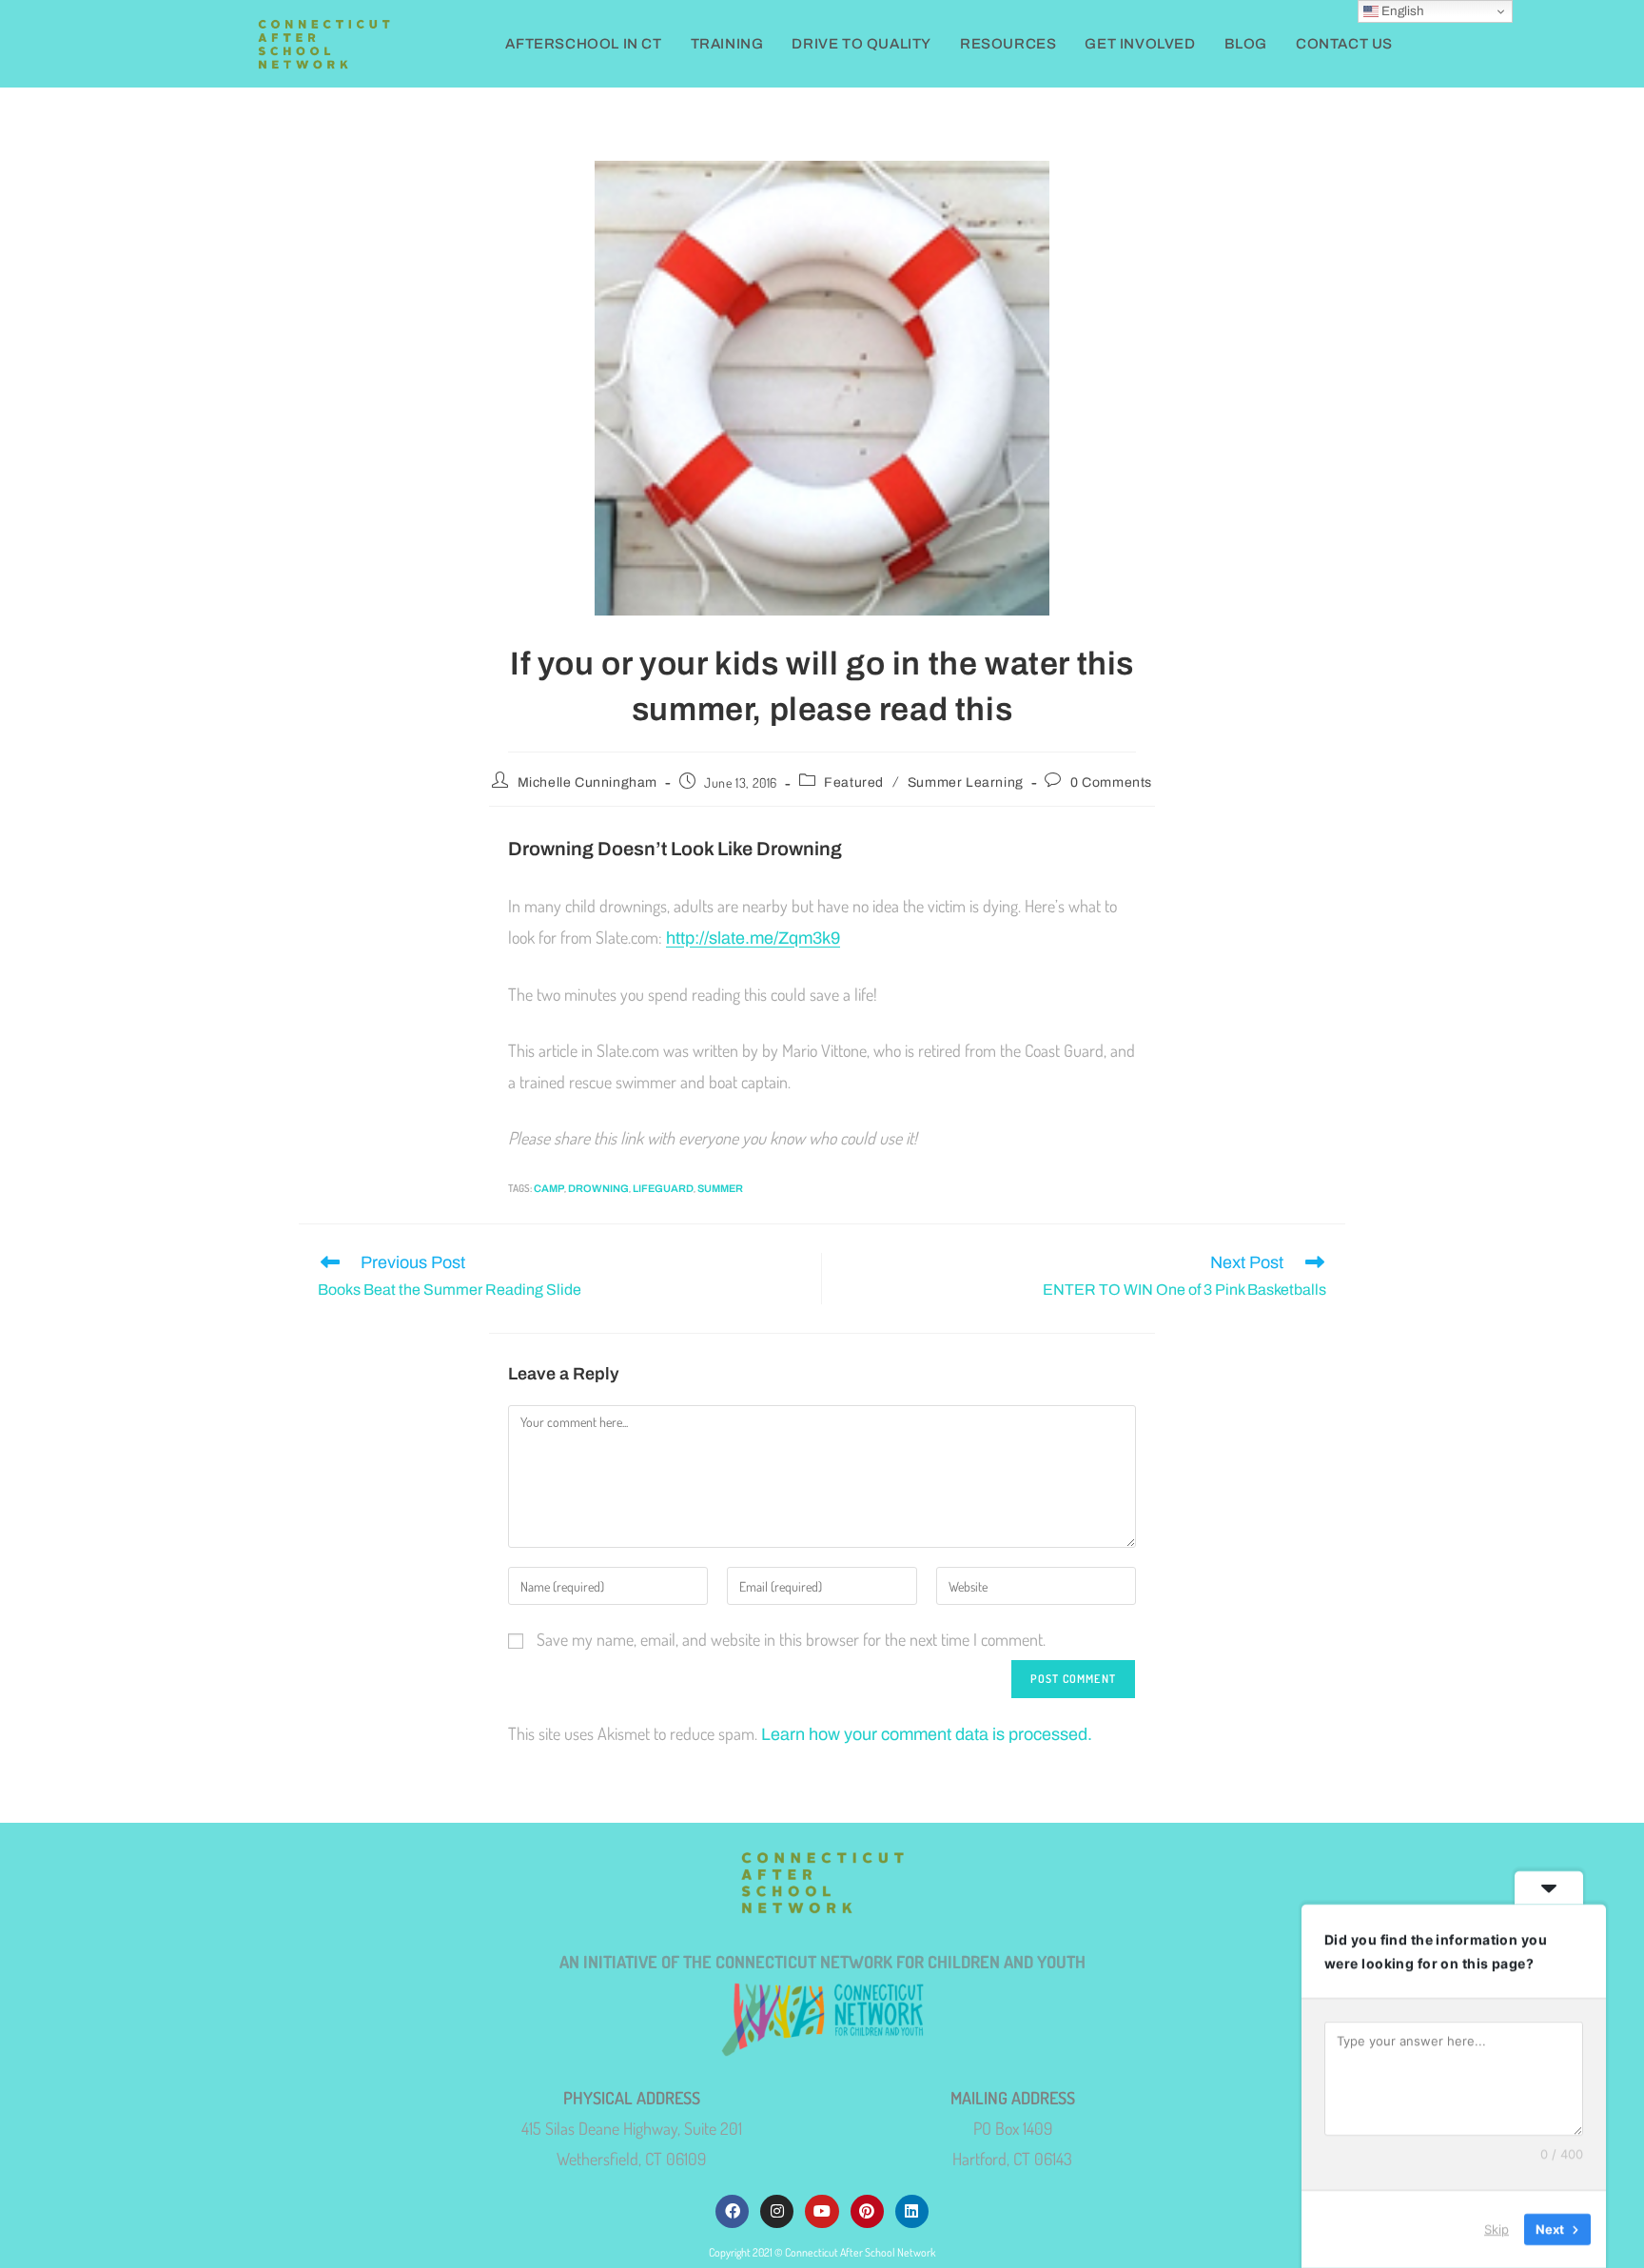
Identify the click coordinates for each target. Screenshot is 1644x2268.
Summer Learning (966, 782)
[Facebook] (732, 2211)
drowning (598, 1188)
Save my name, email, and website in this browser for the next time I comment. (791, 1639)
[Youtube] (822, 2211)
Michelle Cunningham (587, 782)
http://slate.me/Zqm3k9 (753, 938)
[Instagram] (777, 2211)
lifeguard (663, 1188)
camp (549, 1188)
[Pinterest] (867, 2211)
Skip (1497, 2229)
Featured (854, 782)
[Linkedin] (912, 2211)
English (1401, 11)
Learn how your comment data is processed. (927, 1734)
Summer (720, 1188)
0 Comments (1111, 782)
